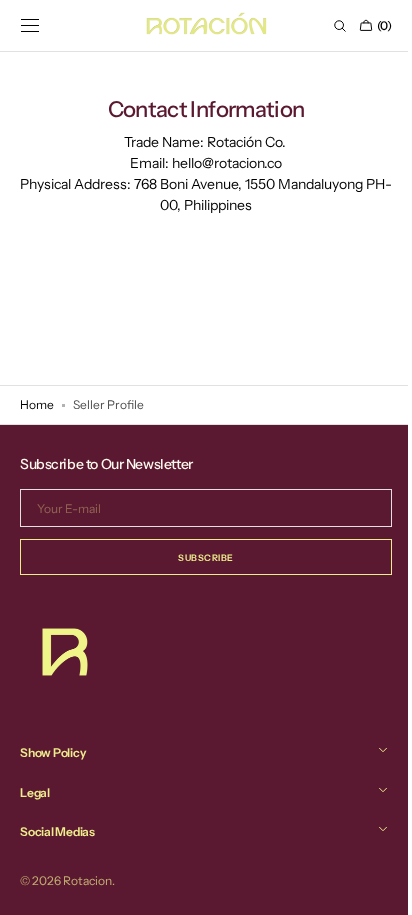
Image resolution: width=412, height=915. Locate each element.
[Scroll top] (367, 885)
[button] (30, 26)
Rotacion (87, 880)
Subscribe (199, 557)
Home (37, 404)
